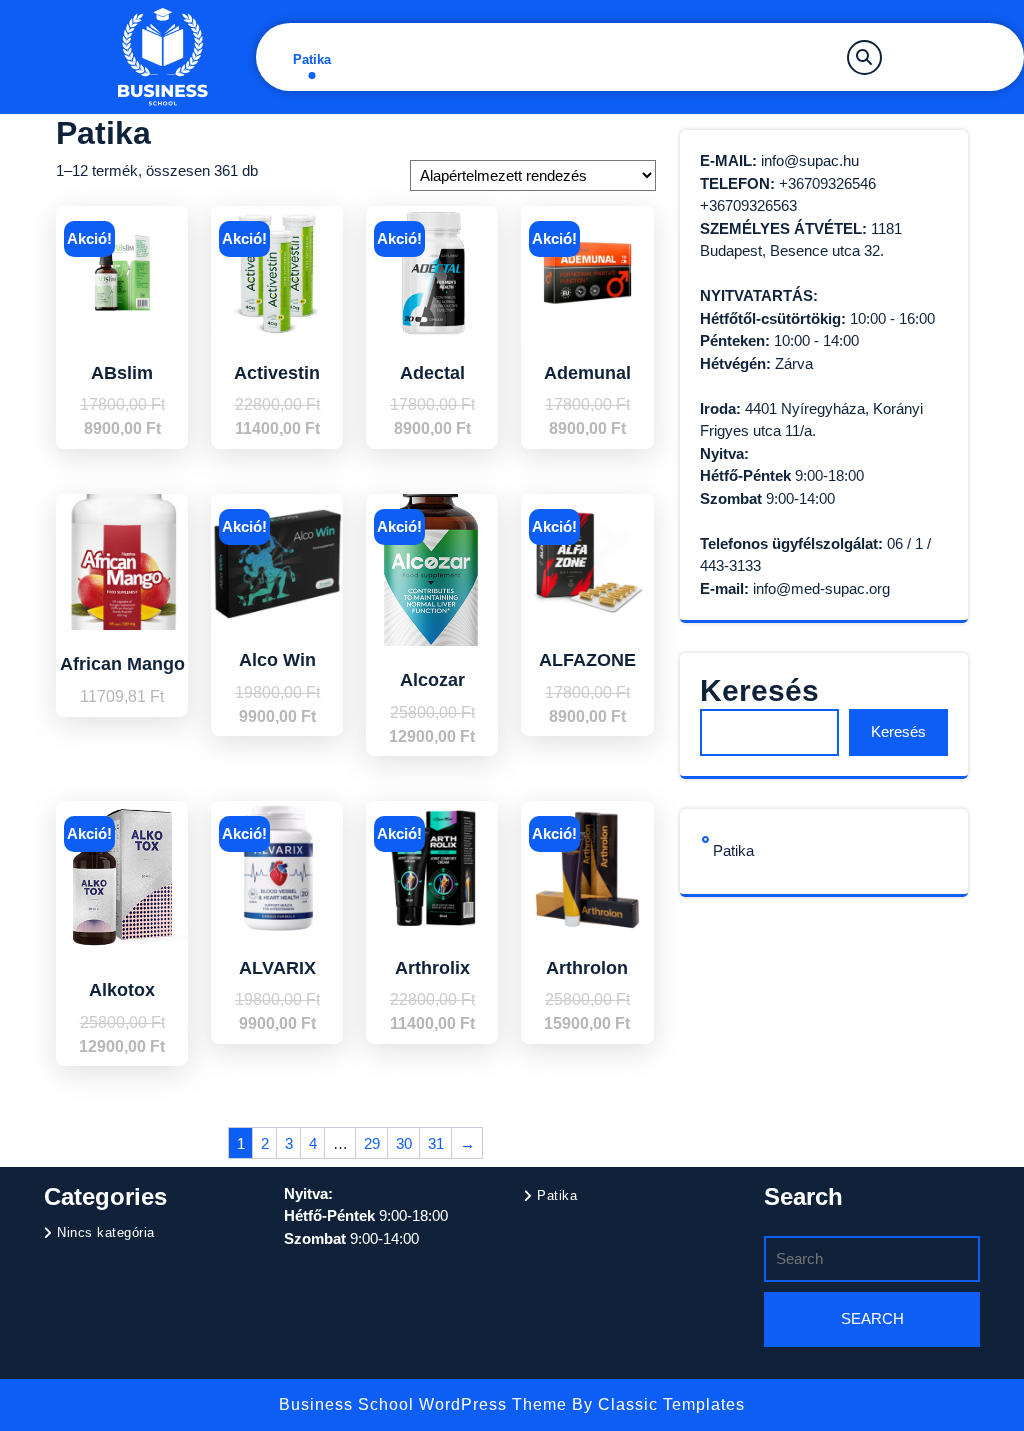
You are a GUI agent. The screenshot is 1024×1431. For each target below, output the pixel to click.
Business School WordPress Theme (425, 1404)
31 (436, 1143)
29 (372, 1143)
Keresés (759, 690)
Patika (312, 59)
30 (404, 1143)
